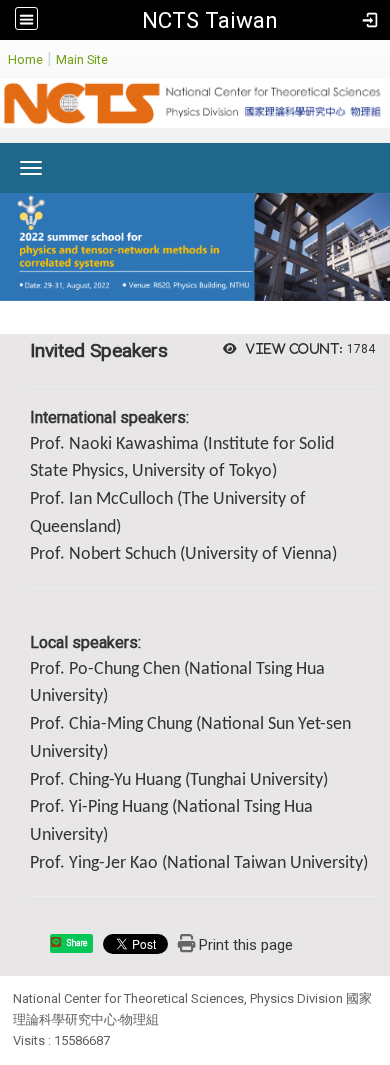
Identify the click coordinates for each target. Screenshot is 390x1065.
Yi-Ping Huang (118, 807)
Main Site (82, 59)
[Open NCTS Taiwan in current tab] (195, 108)
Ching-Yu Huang (125, 780)
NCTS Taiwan (210, 20)
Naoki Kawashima (134, 444)
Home (25, 59)
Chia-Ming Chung (130, 724)
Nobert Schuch (122, 554)
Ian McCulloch (121, 499)
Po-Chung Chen (124, 669)
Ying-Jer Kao (113, 863)
